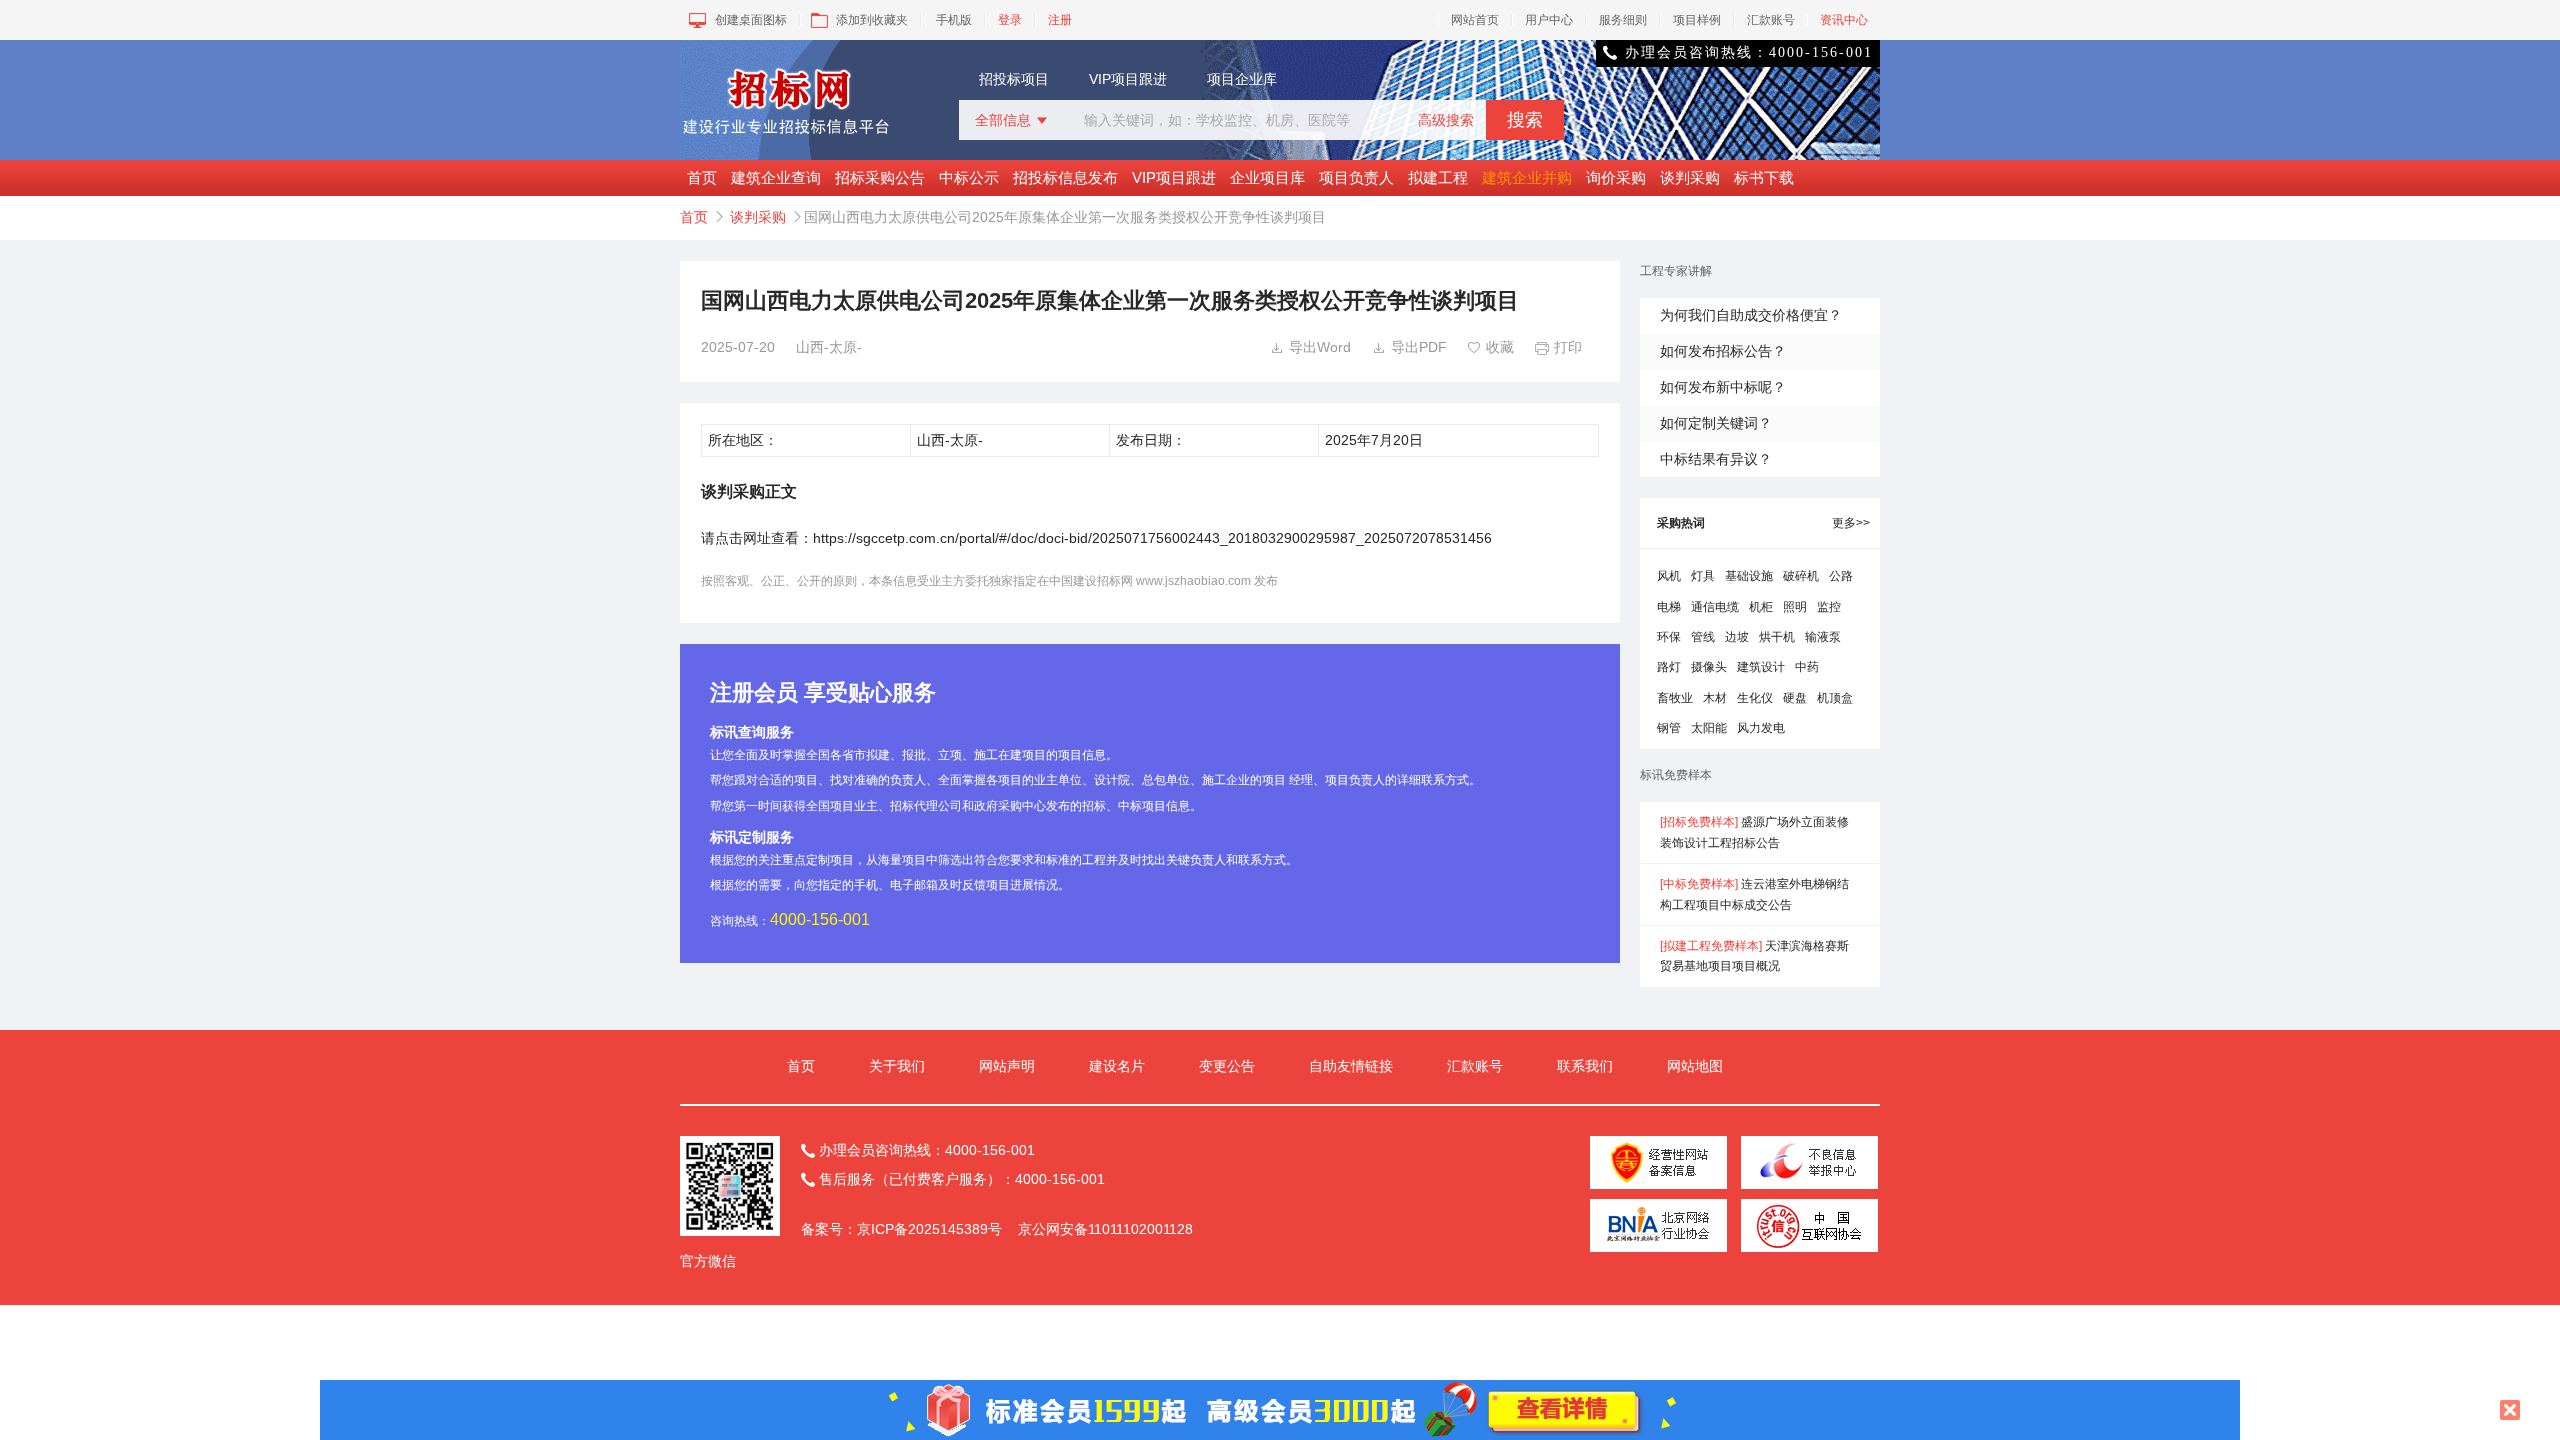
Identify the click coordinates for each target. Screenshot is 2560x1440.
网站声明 (1007, 1066)
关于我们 (897, 1066)
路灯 (1669, 667)
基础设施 (1749, 576)
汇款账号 (1771, 20)
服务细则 (1623, 20)
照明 (1795, 607)
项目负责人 (1356, 177)
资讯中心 (1844, 20)
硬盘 (1795, 698)
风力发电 (1761, 728)
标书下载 (1764, 177)
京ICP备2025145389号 (929, 1229)
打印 (1558, 347)
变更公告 (1227, 1066)
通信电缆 (1715, 607)
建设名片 (1117, 1066)
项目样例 (1697, 20)
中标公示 (969, 177)
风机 (1669, 576)
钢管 (1669, 728)
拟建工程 (1438, 177)
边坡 (1737, 637)
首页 (702, 177)
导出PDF (1409, 347)
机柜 (1761, 607)
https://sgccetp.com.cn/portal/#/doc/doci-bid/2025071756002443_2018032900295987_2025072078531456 (1152, 538)
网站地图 (1695, 1066)
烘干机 (1777, 637)
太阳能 (1709, 728)
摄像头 (1709, 667)
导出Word (1310, 347)
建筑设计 (1761, 667)
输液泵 (1823, 637)
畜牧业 (1675, 698)
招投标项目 (1014, 79)
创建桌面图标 (751, 20)
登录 (1010, 20)
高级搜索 (1446, 120)
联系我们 (1585, 1066)
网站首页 (1475, 20)
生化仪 (1755, 698)
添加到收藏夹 (872, 20)
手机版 (954, 20)
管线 (1703, 637)
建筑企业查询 (776, 177)
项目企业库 (1242, 79)
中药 (1807, 667)
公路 (1841, 576)
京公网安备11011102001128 (1105, 1229)
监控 (1829, 607)
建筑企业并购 (1527, 177)
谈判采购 (1690, 177)
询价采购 (1616, 177)
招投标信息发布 (1065, 177)
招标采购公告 (880, 177)
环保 (1669, 637)
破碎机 (1801, 576)
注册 (1060, 20)
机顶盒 (1835, 698)
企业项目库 (1267, 177)
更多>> (1851, 523)
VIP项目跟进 (1128, 79)
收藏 (1490, 347)
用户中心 (1549, 20)
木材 (1715, 698)
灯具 (1703, 576)
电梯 (1669, 607)
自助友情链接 (1351, 1066)
